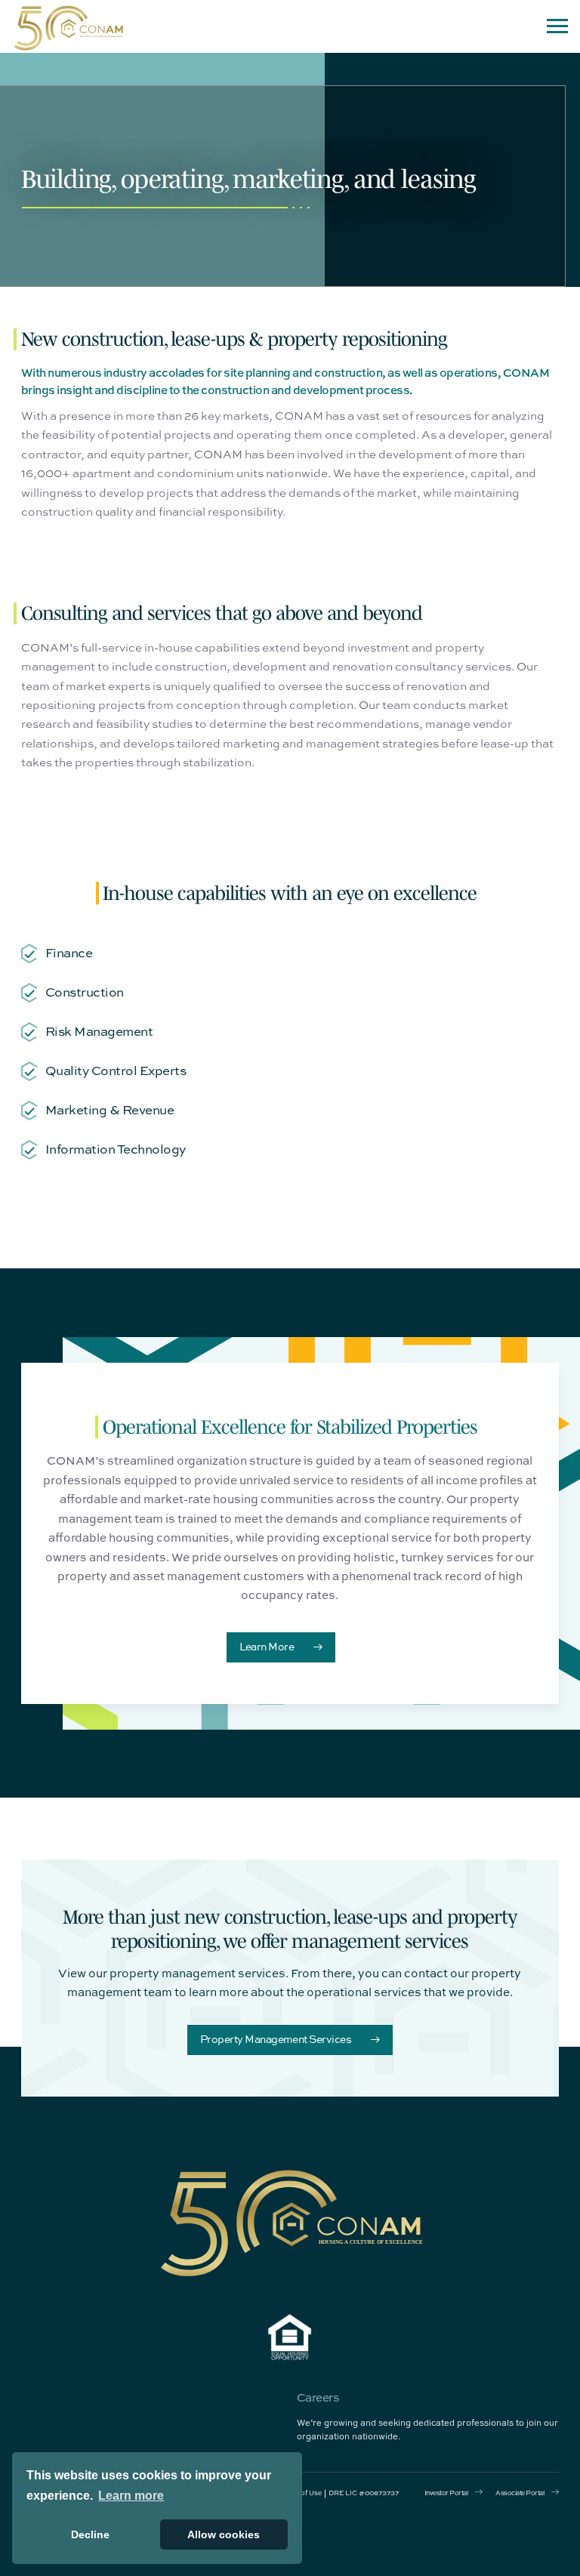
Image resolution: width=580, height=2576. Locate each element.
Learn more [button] (131, 2496)
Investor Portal (446, 2493)
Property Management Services (276, 2039)
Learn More (267, 1646)
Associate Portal (520, 2493)
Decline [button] (90, 2534)
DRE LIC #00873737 (364, 2493)
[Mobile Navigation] (557, 26)
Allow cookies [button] (224, 2534)
